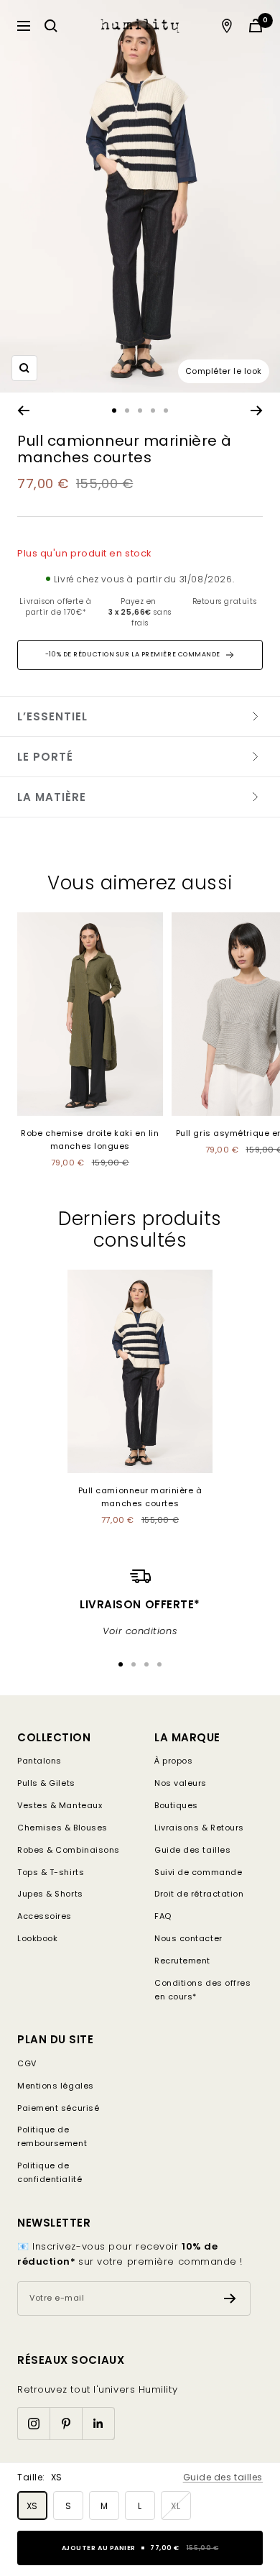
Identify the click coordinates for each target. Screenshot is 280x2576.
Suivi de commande (198, 1872)
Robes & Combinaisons (69, 1850)
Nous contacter (188, 1938)
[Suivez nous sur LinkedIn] (98, 2423)
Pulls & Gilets (46, 1783)
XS (32, 2506)
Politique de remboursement (52, 2136)
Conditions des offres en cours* (203, 1990)
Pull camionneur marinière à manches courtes (140, 1497)
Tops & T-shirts (51, 1872)
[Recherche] (51, 26)
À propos (173, 1761)
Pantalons (39, 1761)
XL (176, 2506)
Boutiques (176, 1805)
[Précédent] (23, 411)
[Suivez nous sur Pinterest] (66, 2423)
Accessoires (45, 1916)
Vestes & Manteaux (60, 1805)
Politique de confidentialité (50, 2172)
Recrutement (182, 1961)
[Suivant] (257, 411)
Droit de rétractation (199, 1894)
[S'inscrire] (230, 2298)
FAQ (163, 1916)
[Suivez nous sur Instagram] (33, 2423)
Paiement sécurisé (58, 2108)
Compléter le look (224, 371)
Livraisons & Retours (199, 1828)
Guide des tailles (223, 2477)
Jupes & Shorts (50, 1894)
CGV (27, 2063)
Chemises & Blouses (62, 1828)
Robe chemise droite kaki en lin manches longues (90, 1140)
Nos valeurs (181, 1783)
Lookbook (37, 1938)
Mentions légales (56, 2086)
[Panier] (256, 26)
